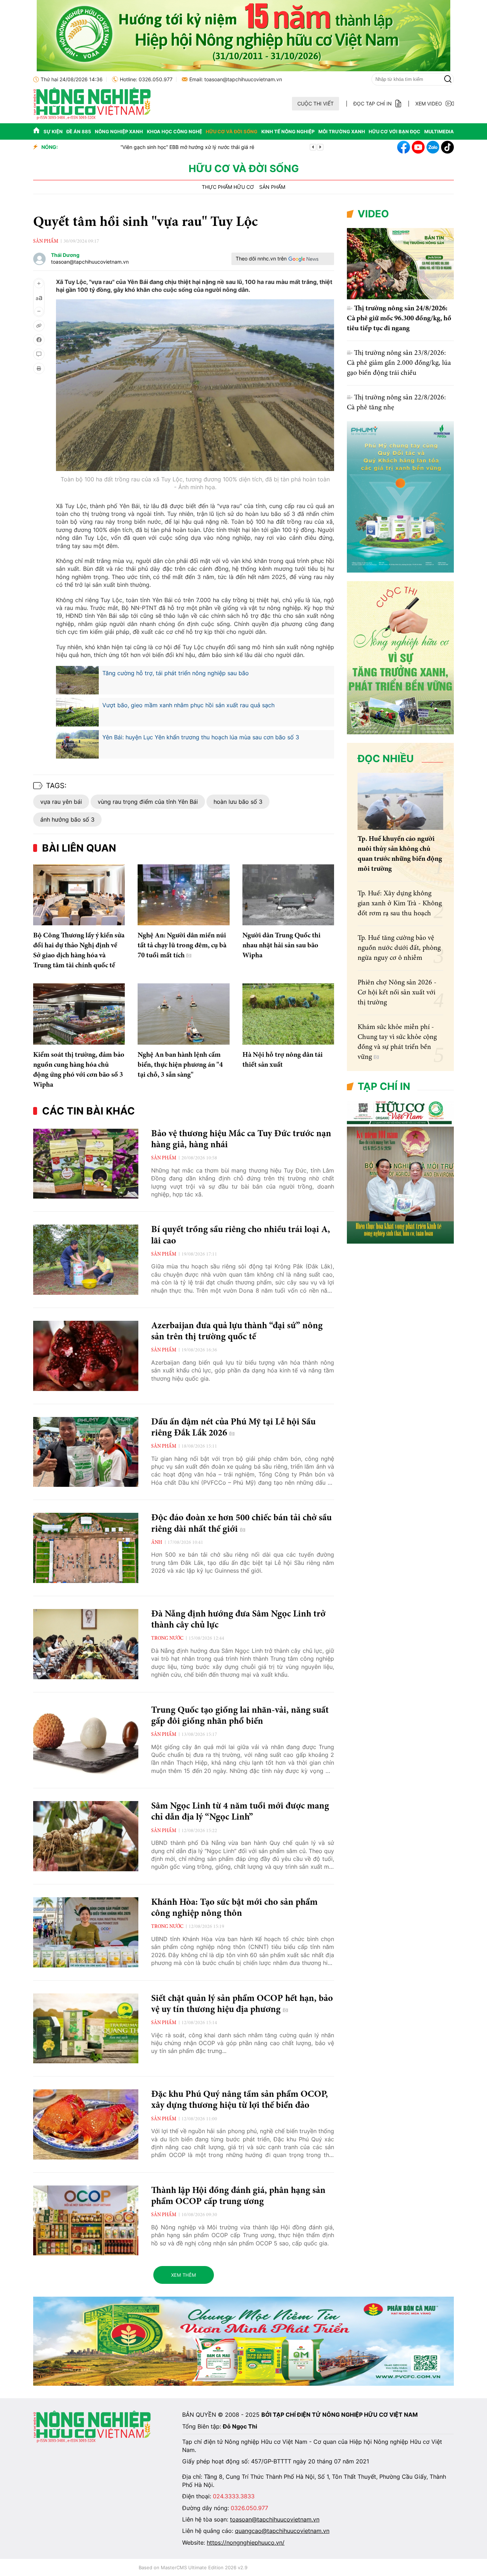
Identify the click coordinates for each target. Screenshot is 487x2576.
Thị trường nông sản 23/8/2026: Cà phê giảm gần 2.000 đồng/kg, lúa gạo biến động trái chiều (399, 363)
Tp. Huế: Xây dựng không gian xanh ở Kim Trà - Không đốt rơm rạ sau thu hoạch (400, 904)
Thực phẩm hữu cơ (228, 187)
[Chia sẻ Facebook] (39, 340)
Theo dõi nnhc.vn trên (261, 258)
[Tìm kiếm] (448, 79)
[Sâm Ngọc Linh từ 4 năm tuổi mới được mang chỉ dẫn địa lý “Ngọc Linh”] (86, 1836)
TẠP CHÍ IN (384, 1086)
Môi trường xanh (342, 131)
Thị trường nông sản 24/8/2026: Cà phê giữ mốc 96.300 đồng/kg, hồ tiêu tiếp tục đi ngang (399, 319)
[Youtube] (418, 147)
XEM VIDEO (429, 104)
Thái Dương (65, 255)
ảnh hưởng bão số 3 (67, 819)
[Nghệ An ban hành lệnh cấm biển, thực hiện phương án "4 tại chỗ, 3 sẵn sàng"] (183, 1014)
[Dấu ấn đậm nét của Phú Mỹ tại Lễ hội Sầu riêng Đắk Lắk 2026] (86, 1452)
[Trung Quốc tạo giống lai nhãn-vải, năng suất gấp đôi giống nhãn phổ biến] (86, 1740)
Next (320, 147)
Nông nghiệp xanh (119, 131)
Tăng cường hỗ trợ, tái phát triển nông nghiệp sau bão (176, 673)
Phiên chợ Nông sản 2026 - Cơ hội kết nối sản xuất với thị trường (397, 993)
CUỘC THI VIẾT (316, 104)
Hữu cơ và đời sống (232, 131)
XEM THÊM (184, 2275)
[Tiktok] (447, 147)
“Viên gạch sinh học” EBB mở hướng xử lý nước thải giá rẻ (132, 147)
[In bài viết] (39, 368)
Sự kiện (53, 131)
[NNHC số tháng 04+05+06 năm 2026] (400, 1242)
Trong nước (167, 1639)
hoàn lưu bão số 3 (238, 802)
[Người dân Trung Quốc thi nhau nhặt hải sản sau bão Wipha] (288, 895)
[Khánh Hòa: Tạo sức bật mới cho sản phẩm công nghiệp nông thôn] (86, 1932)
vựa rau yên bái (61, 802)
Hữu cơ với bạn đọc (394, 131)
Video (373, 214)
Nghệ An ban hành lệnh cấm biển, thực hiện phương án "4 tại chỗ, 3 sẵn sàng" (180, 1065)
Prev (313, 147)
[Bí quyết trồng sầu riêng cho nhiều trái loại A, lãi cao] (86, 1260)
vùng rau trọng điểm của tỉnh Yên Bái (148, 802)
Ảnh (157, 1543)
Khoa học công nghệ (175, 131)
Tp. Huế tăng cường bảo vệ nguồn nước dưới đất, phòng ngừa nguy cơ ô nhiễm (399, 948)
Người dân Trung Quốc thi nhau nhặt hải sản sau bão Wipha (281, 946)
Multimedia (439, 131)
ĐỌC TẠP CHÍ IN (373, 104)
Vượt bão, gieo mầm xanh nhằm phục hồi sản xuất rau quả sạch (188, 705)
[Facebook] (404, 147)
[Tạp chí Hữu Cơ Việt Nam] (92, 118)
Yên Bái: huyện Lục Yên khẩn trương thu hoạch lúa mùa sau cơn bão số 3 (201, 737)
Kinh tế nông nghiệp (288, 131)
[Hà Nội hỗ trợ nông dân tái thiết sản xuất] (288, 1014)
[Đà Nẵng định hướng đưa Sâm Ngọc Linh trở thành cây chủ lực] (86, 1644)
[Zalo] (433, 147)
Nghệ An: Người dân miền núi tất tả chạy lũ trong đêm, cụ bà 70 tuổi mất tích (182, 946)
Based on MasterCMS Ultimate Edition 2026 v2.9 (193, 2567)
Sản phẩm (272, 187)
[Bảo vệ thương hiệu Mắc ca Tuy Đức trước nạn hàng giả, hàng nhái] (86, 1164)
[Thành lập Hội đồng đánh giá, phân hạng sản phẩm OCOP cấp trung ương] (86, 2221)
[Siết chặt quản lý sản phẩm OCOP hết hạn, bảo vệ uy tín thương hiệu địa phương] (86, 2029)
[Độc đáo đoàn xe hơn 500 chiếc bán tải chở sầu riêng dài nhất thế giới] (86, 1548)
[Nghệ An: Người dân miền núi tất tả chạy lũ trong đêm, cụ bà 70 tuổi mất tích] (183, 895)
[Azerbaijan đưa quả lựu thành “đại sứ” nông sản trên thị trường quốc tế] (86, 1356)
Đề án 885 (79, 131)
